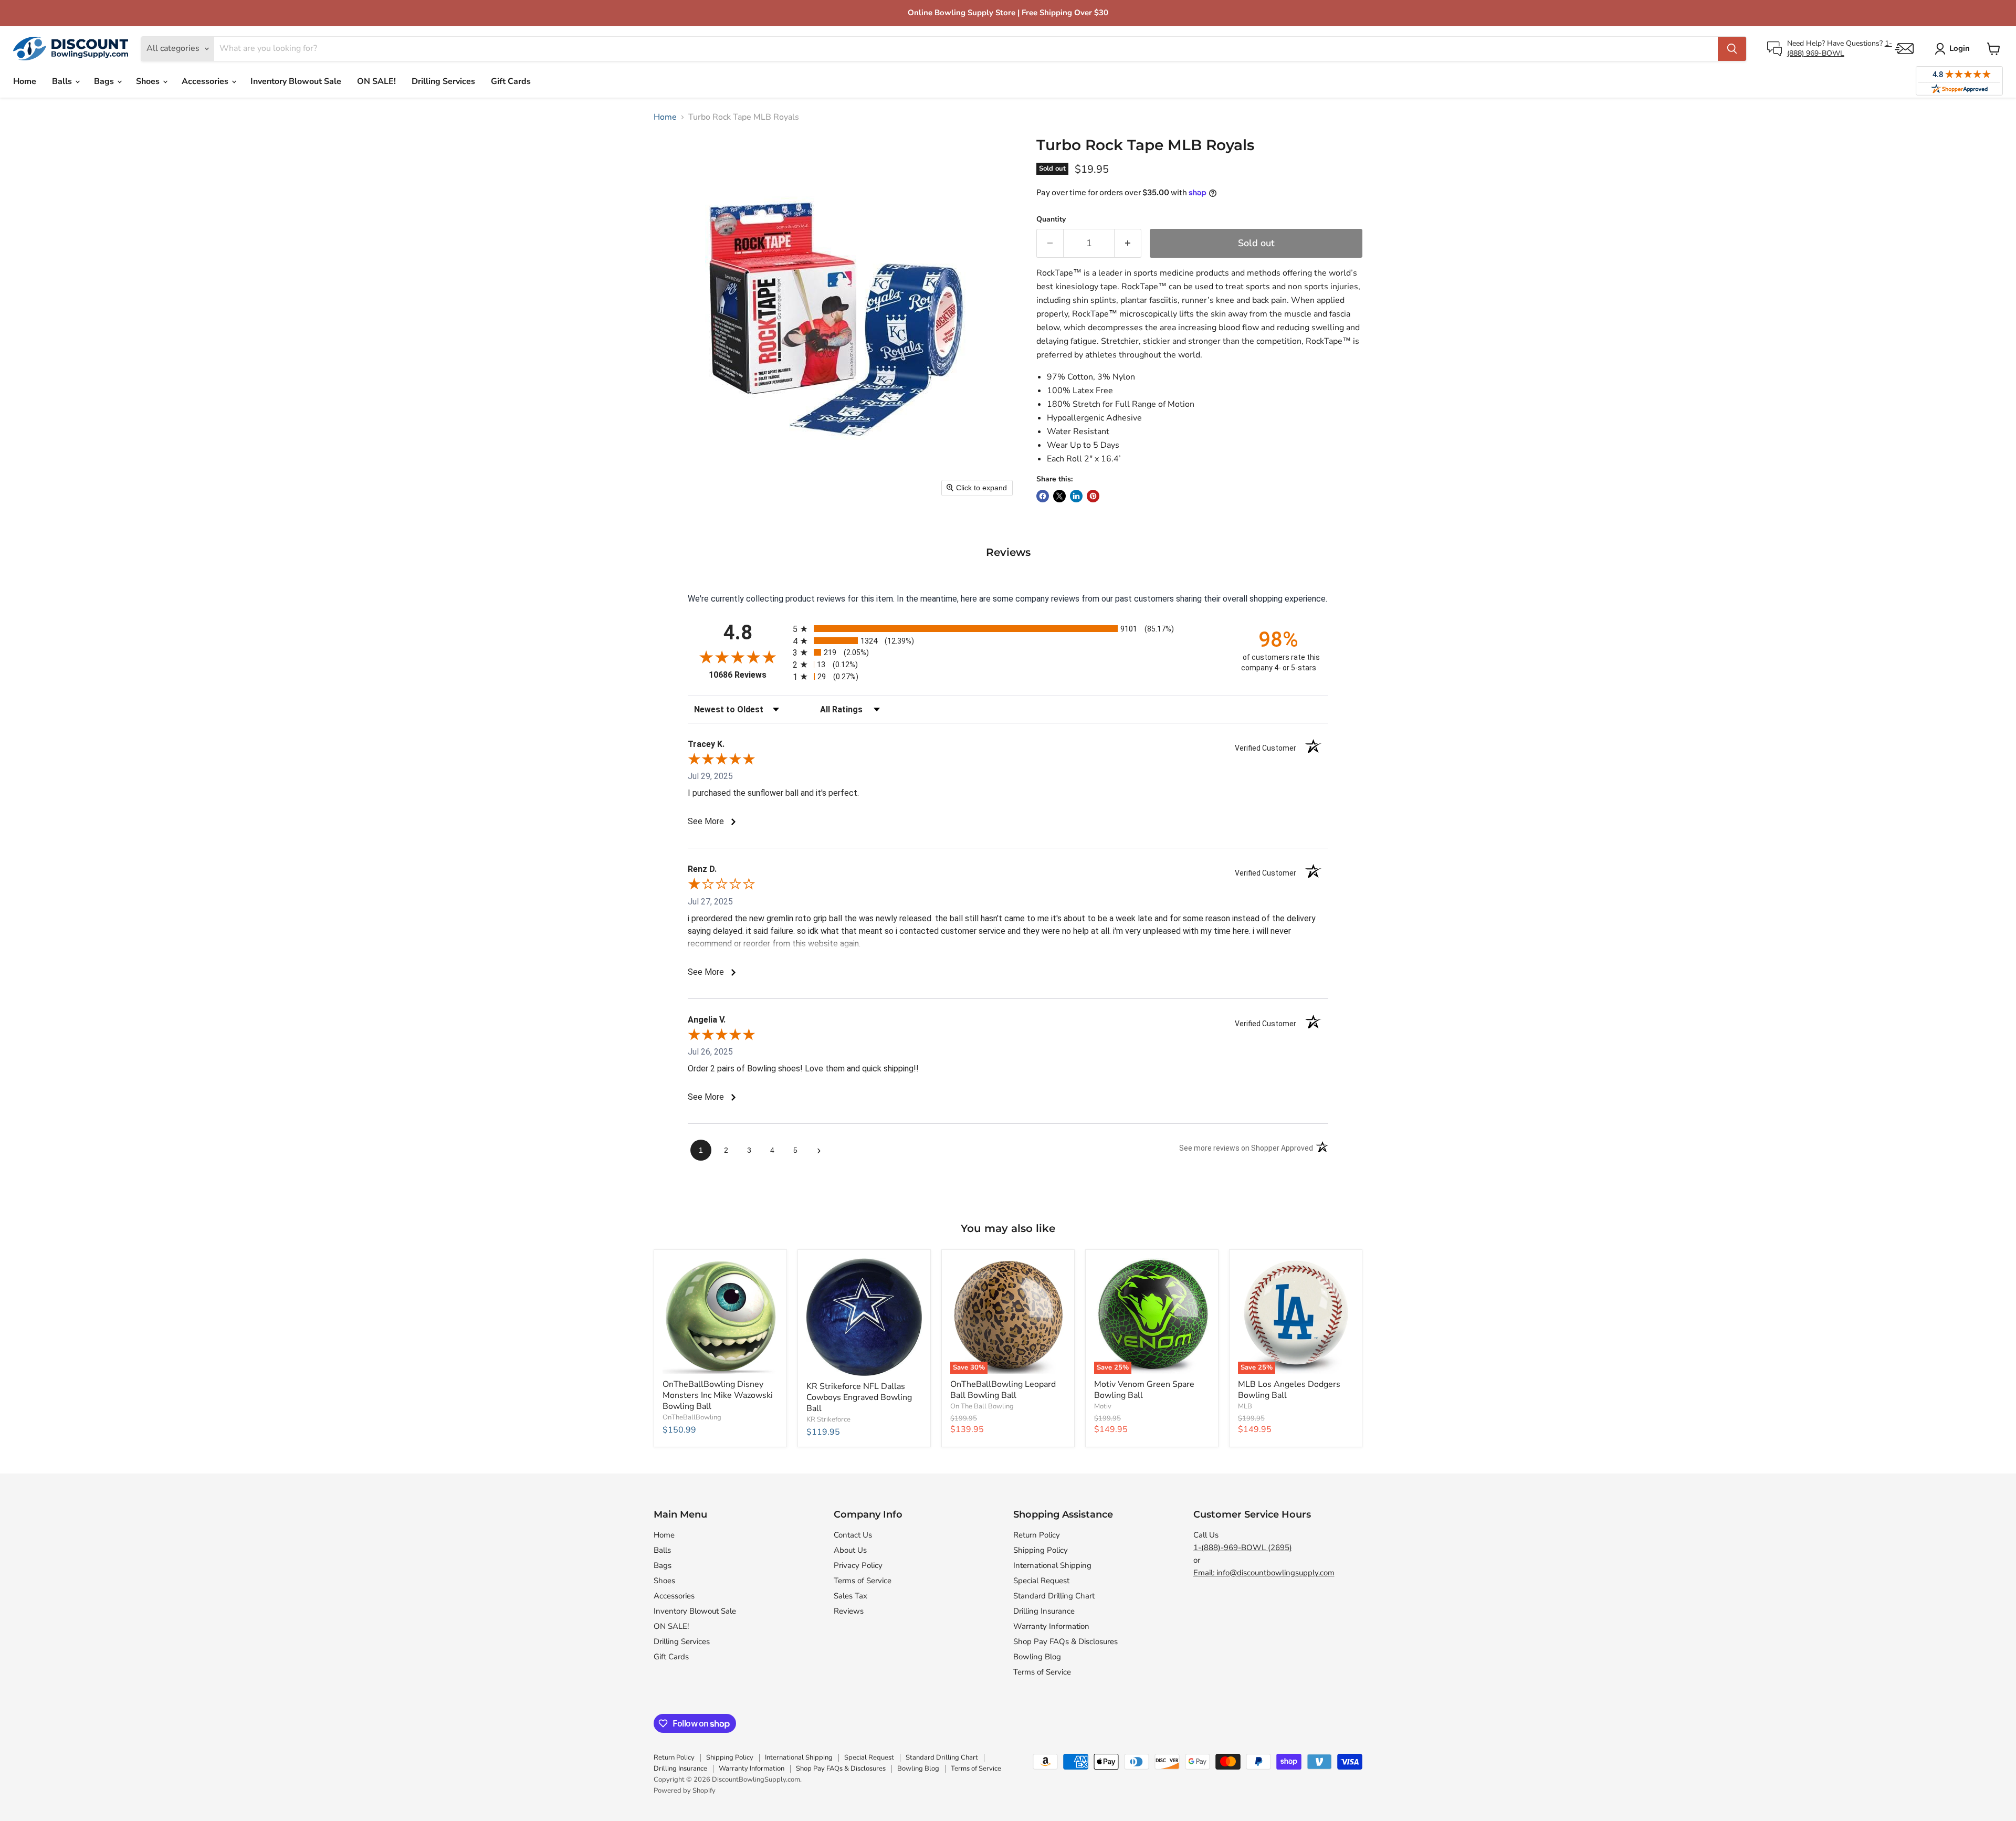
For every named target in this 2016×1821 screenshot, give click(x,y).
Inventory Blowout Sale (296, 81)
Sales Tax (850, 1596)
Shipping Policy (1041, 1550)
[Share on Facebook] (1043, 496)
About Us (850, 1550)
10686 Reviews (748, 675)
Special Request (1041, 1581)
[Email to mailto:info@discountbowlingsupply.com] (1904, 49)
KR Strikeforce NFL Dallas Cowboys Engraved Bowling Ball (859, 1397)
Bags (105, 81)
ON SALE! (376, 81)
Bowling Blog (1037, 1657)
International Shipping (1052, 1565)
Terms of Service (863, 1581)
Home (25, 81)
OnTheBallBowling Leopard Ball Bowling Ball (1003, 1390)
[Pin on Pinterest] (1093, 496)
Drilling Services (443, 81)
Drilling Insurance (1044, 1611)
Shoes (149, 81)
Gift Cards (511, 81)
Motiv (1103, 1406)
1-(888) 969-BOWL (1840, 48)
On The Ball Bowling (982, 1406)
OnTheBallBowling (692, 1417)
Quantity (1051, 219)
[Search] (1732, 49)
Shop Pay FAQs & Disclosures (1065, 1641)
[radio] (1008, 629)
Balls (63, 81)
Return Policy (1037, 1535)
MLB (1245, 1406)
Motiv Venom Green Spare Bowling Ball (1144, 1390)
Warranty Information (1051, 1626)
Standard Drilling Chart (1054, 1596)
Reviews (849, 1611)
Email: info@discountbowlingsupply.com (1264, 1573)
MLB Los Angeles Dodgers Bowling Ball (1289, 1390)
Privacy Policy (858, 1565)
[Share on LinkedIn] (1076, 496)
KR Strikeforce (828, 1419)
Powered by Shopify (685, 1791)
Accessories (206, 81)
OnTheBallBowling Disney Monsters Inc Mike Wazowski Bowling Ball (718, 1395)
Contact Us (853, 1535)
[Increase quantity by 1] (1128, 243)
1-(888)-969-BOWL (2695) (1243, 1548)
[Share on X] (1059, 496)
